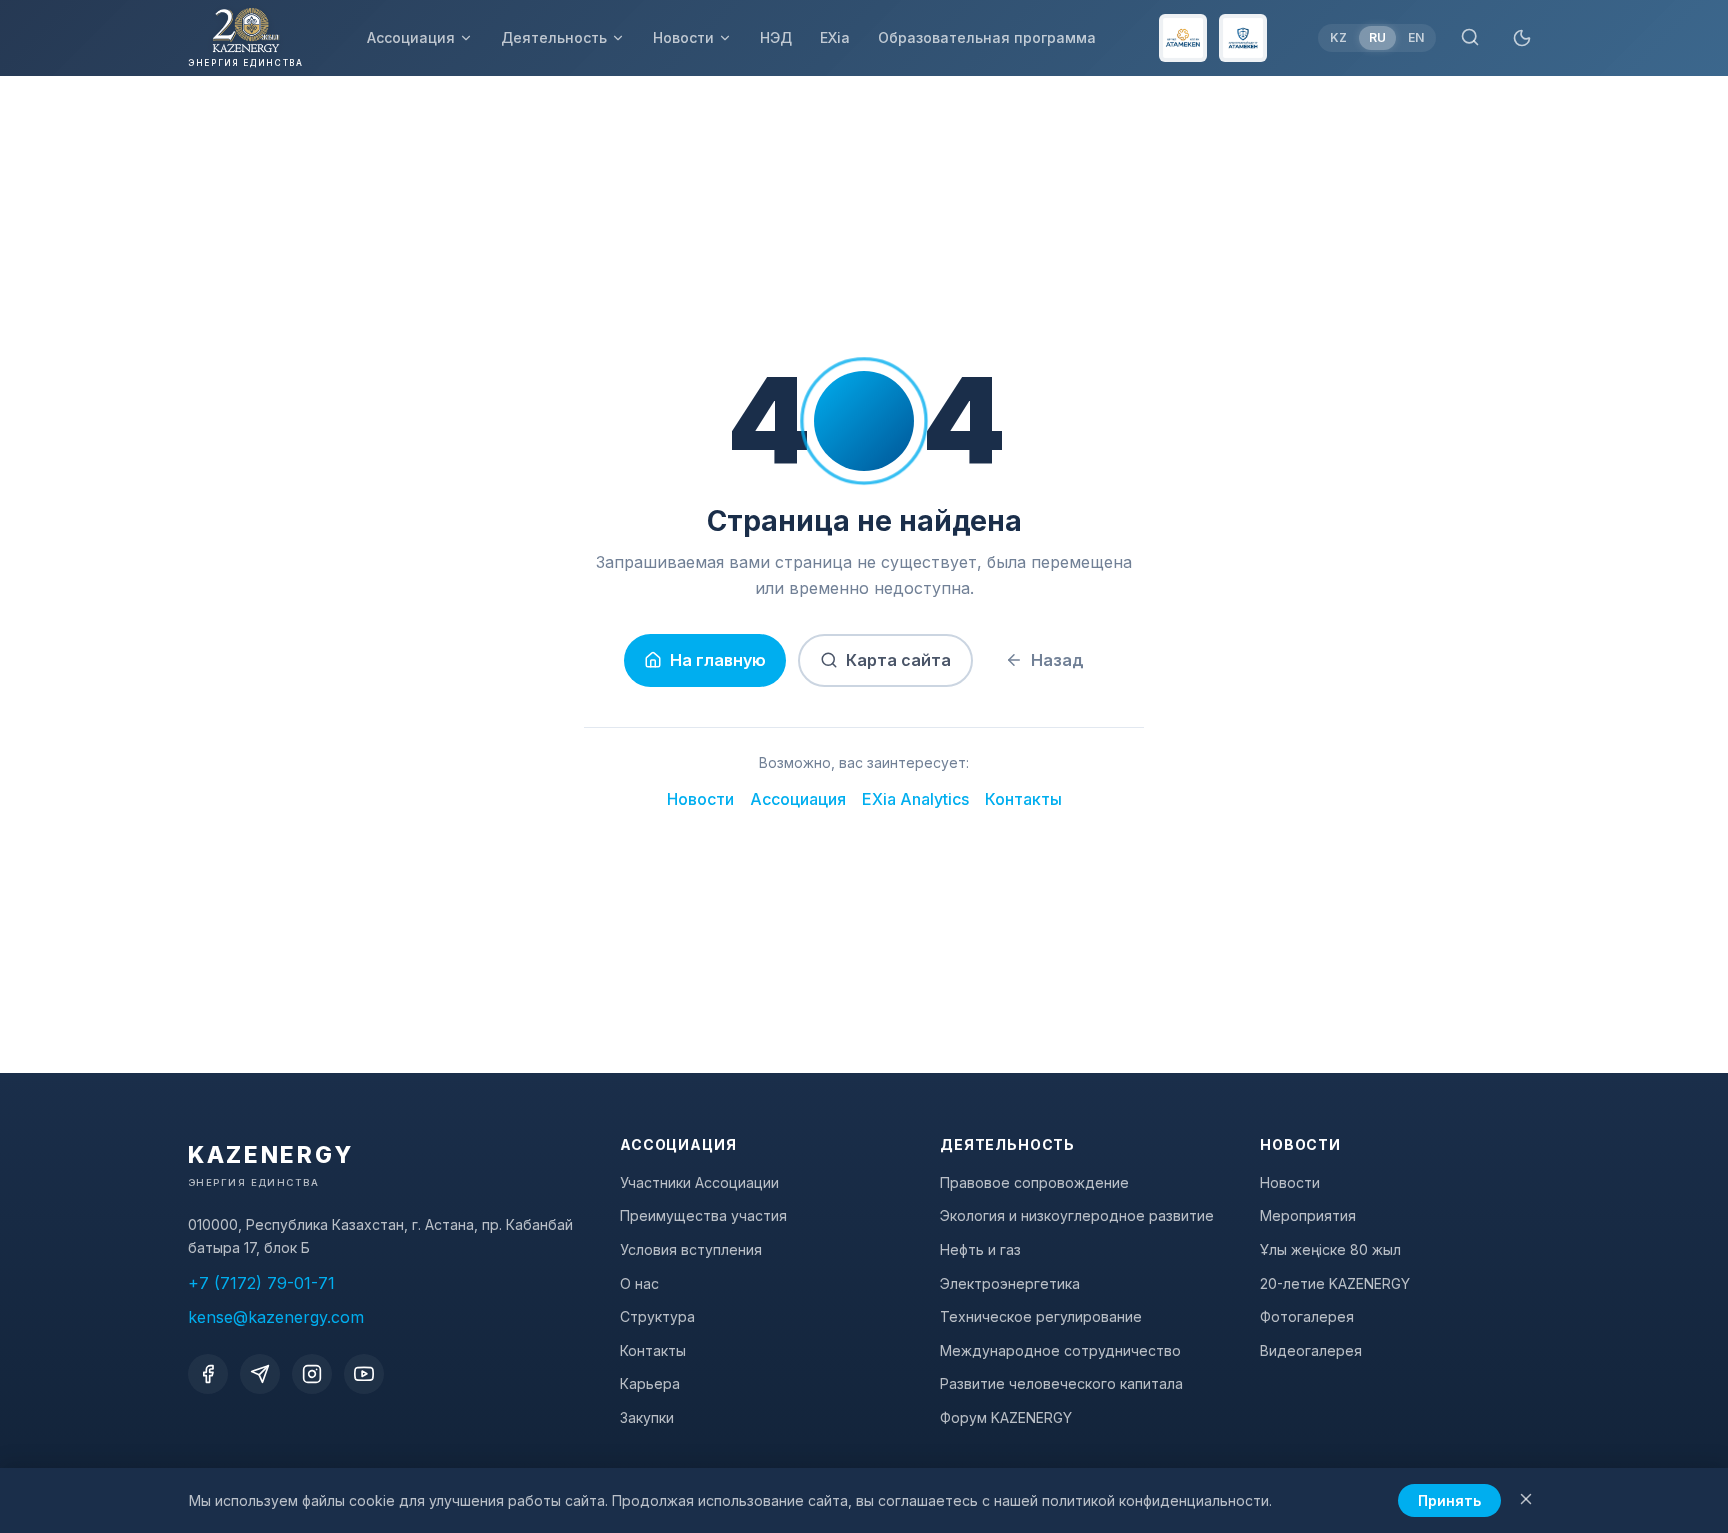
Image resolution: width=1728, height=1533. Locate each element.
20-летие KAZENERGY (1335, 1283)
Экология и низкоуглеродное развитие (1077, 1215)
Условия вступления (691, 1249)
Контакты (1023, 799)
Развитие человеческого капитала (1061, 1383)
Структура (657, 1316)
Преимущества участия (703, 1215)
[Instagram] (312, 1374)
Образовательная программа (987, 37)
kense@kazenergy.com (276, 1317)
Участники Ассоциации (699, 1182)
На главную (718, 660)
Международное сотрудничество (1060, 1350)
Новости (683, 37)
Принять (1449, 1500)
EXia (835, 37)
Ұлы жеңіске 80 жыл (1330, 1249)
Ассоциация (411, 37)
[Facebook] (208, 1374)
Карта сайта (898, 660)
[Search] (1470, 38)
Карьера (650, 1383)
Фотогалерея (1307, 1316)
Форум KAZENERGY (1006, 1417)
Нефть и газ (980, 1249)
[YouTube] (364, 1374)
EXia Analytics (915, 799)
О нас (639, 1283)
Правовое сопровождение (1034, 1182)
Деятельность (554, 37)
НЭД (776, 37)
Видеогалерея (1311, 1350)
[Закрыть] (1526, 1500)
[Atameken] (1183, 38)
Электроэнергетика (1010, 1283)
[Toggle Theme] (1522, 38)
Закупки (647, 1417)
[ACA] (1243, 38)
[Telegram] (260, 1374)
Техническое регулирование (1041, 1316)
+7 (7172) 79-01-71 (261, 1283)
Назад (1057, 660)
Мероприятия (1308, 1215)
